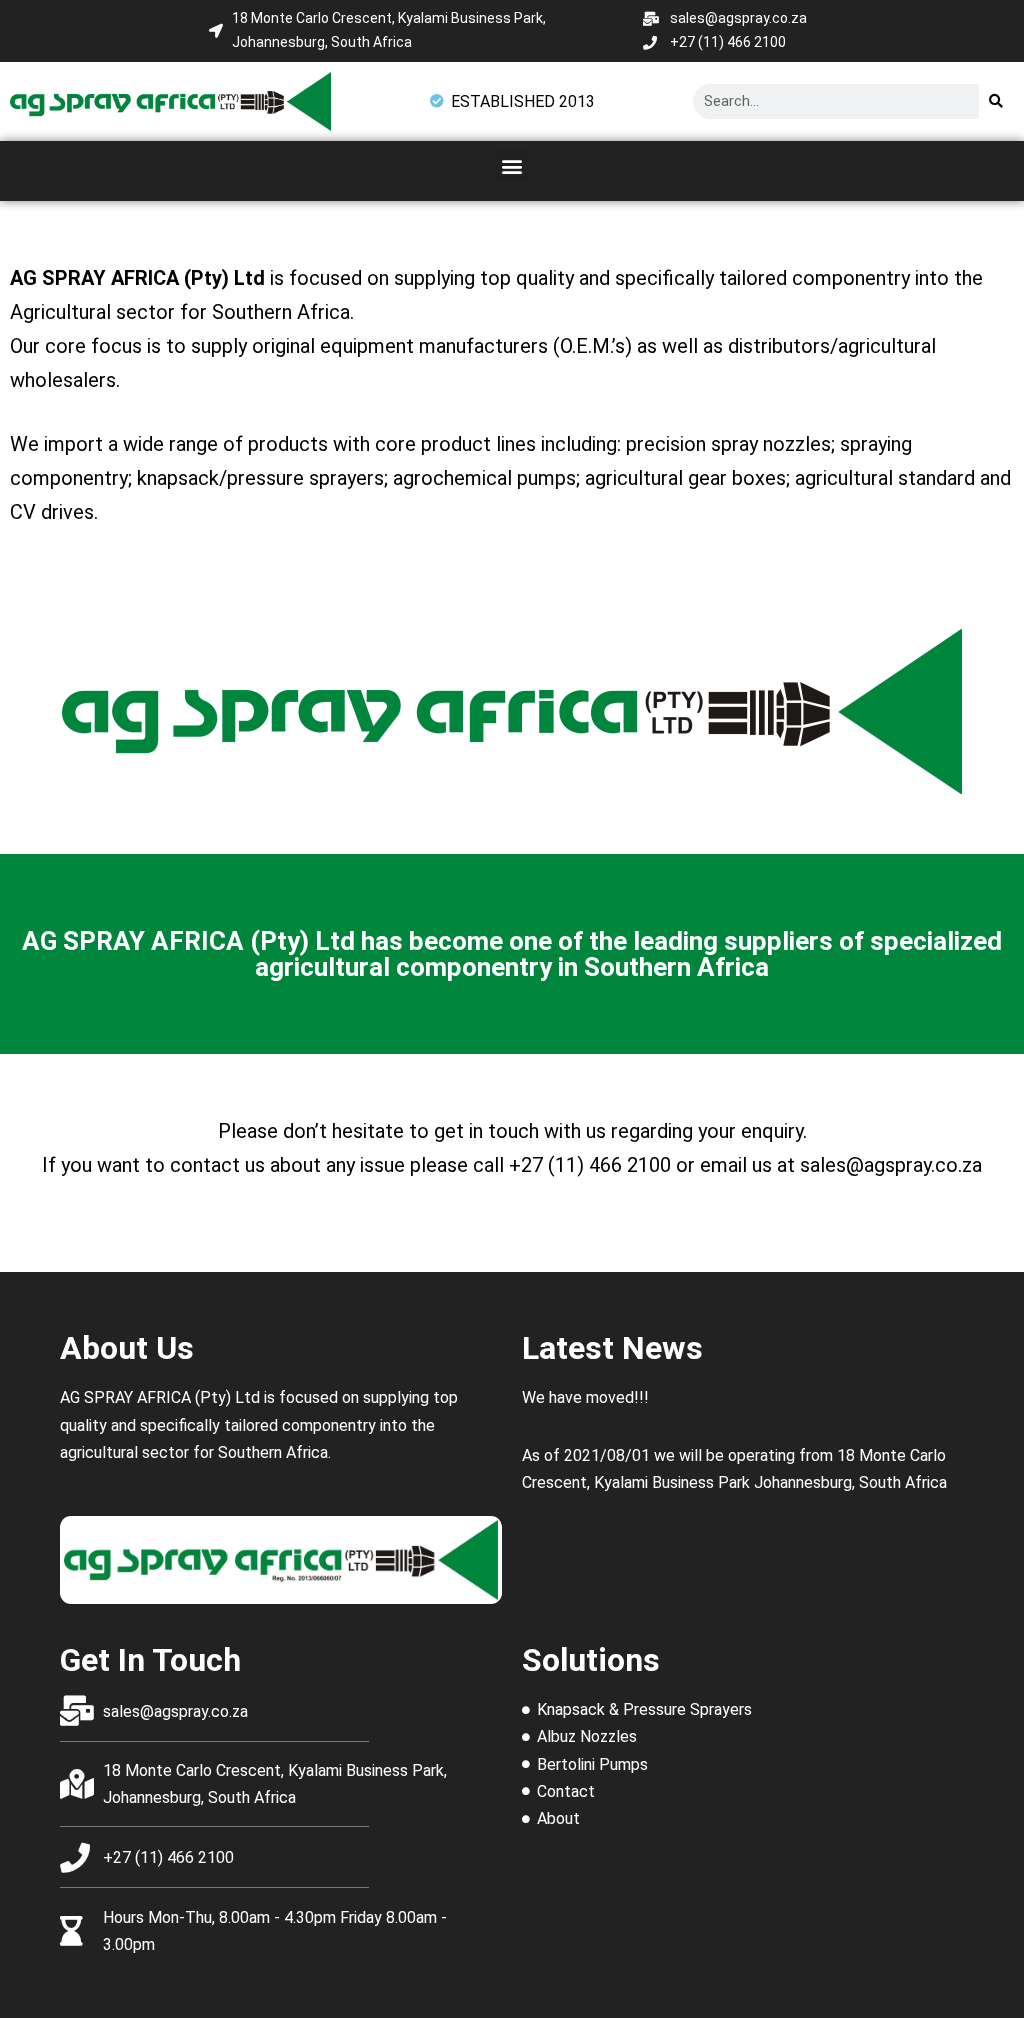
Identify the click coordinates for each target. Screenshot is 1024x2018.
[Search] (996, 101)
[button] (512, 165)
